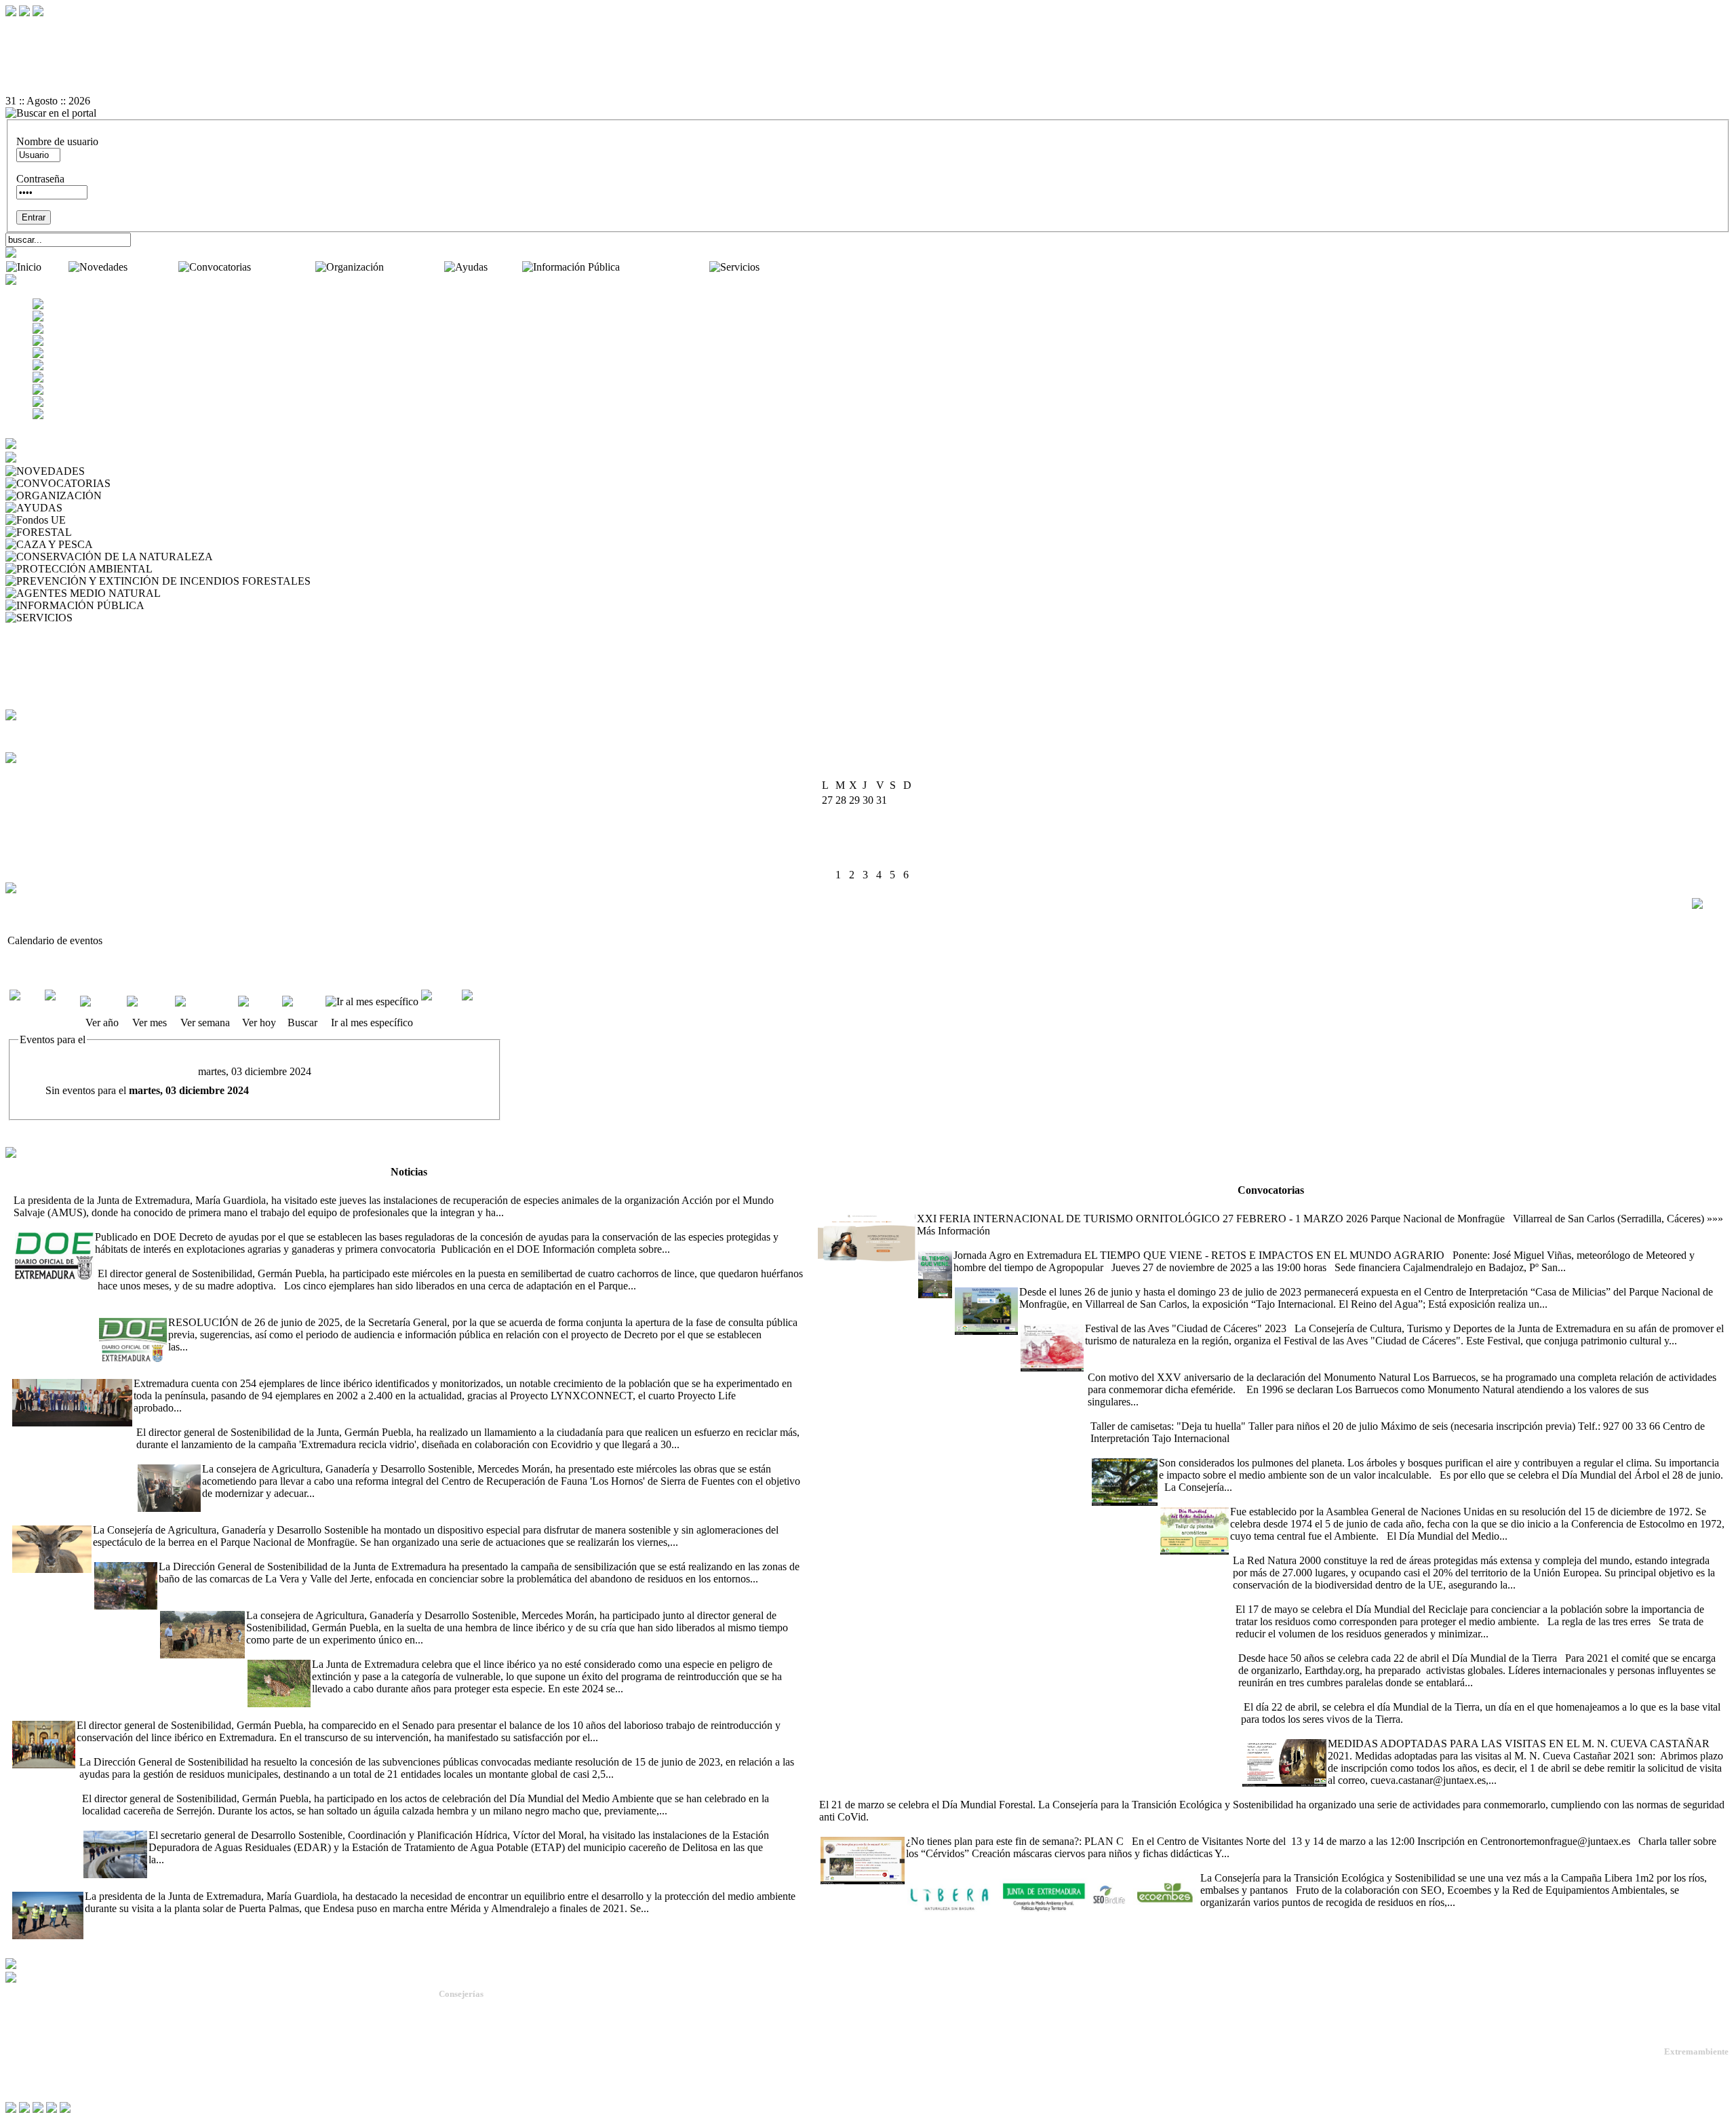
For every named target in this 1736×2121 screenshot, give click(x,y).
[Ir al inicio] (868, 64)
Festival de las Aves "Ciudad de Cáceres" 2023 (1120, 1316)
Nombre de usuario (57, 141)
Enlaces (25, 703)
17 (827, 845)
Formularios (34, 654)
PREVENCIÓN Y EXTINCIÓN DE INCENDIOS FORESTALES (460, 581)
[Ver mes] (150, 1001)
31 (827, 875)
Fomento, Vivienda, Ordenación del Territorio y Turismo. (543, 2082)
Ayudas (506, 267)
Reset (46, 27)
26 (854, 860)
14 (882, 830)
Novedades (154, 267)
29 (895, 860)
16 (909, 830)
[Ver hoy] (259, 1001)
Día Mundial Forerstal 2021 (1387, 1792)
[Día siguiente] (440, 1008)
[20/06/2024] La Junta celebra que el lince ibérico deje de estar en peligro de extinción (430, 1652)
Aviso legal (28, 2073)
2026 (885, 772)
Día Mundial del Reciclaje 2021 (1301, 1597)
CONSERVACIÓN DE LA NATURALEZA (314, 557)
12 (854, 830)
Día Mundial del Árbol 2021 (1151, 1451)
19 (854, 845)
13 (868, 830)
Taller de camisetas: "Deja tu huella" (1165, 1414)
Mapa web (27, 2040)
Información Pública (666, 267)
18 (841, 845)
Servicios (782, 267)
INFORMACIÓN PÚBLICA (211, 605)
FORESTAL (102, 532)
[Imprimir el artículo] (868, 77)
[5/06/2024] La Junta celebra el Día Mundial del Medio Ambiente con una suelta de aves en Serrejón (294, 1786)
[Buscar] (302, 1001)
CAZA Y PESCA (134, 544)
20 (868, 845)
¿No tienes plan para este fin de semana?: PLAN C (928, 1829)
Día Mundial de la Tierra (1291, 1695)
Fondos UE (93, 520)
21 (882, 845)
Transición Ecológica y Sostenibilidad (509, 2033)
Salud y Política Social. (481, 2094)
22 (895, 845)
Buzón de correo (44, 642)
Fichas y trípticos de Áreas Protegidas (88, 679)
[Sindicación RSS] (868, 89)
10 (827, 830)
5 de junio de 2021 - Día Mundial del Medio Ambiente (1276, 1499)
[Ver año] (102, 1001)
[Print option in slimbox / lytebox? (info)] (1710, 904)
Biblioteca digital (44, 666)
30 (909, 860)
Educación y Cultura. (478, 2058)
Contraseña (40, 179)
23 (909, 845)
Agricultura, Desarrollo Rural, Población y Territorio (534, 2021)
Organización (415, 267)
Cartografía (32, 691)
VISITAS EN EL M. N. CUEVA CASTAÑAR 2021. (1357, 1731)
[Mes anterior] (26, 1008)
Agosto (856, 772)
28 (882, 860)
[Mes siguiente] (481, 1008)
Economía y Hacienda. (480, 2045)
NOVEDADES (122, 471)
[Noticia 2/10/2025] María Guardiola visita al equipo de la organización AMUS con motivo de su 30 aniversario (250, 1188)
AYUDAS (87, 508)
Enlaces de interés (42, 2062)
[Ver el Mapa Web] (868, 40)
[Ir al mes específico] (372, 1001)
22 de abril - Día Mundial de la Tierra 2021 (1327, 1646)
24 (827, 860)
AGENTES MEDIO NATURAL (235, 593)
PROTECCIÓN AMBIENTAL (223, 569)
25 (841, 860)
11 (841, 830)
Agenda (25, 630)
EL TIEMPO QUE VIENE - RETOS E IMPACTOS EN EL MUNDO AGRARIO (1097, 1243)
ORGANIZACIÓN (147, 495)
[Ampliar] (528, 1212)
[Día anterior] (61, 1008)
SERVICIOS (103, 618)
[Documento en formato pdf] (868, 52)
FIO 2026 (837, 1206)
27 (868, 860)
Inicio (56, 267)
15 (895, 830)
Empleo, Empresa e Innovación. (497, 2070)
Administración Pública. (483, 2009)
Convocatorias (284, 267)
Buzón (20, 2051)
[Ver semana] (205, 1001)
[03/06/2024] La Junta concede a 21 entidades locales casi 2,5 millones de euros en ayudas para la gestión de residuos (328, 1750)
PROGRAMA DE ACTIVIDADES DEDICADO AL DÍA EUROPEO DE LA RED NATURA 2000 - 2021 (1466, 1548)
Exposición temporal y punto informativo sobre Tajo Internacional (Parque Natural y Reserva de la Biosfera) (1185, 1280)
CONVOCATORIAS (160, 483)
